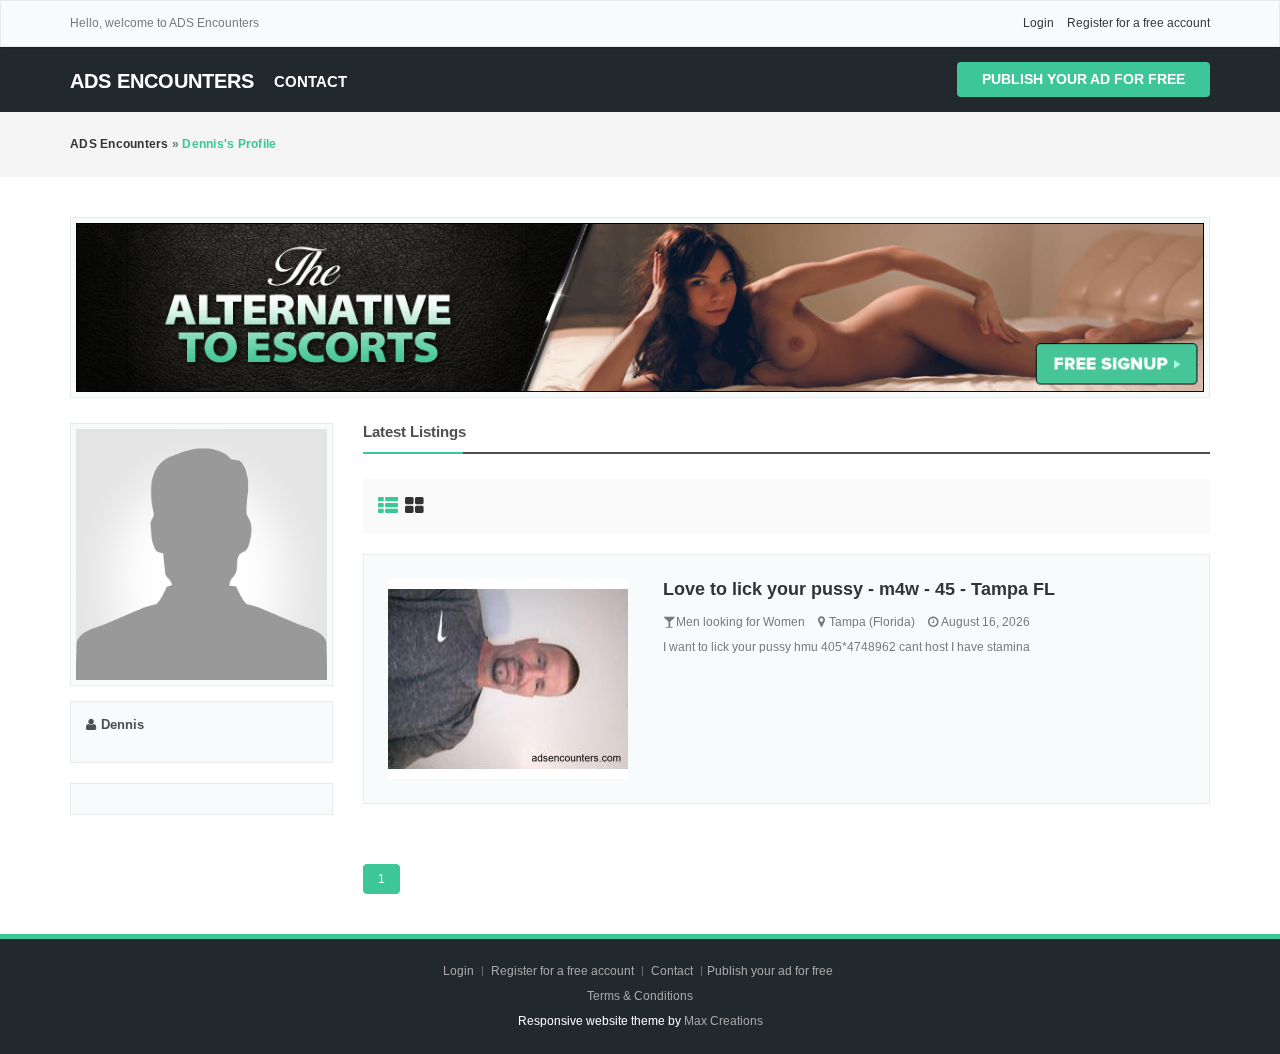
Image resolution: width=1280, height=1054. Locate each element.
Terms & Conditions (640, 996)
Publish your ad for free (1083, 79)
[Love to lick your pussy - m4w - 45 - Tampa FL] (511, 679)
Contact (310, 81)
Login (1038, 23)
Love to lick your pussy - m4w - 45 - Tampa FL (859, 589)
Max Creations (723, 1021)
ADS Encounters (162, 81)
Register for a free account (1138, 23)
